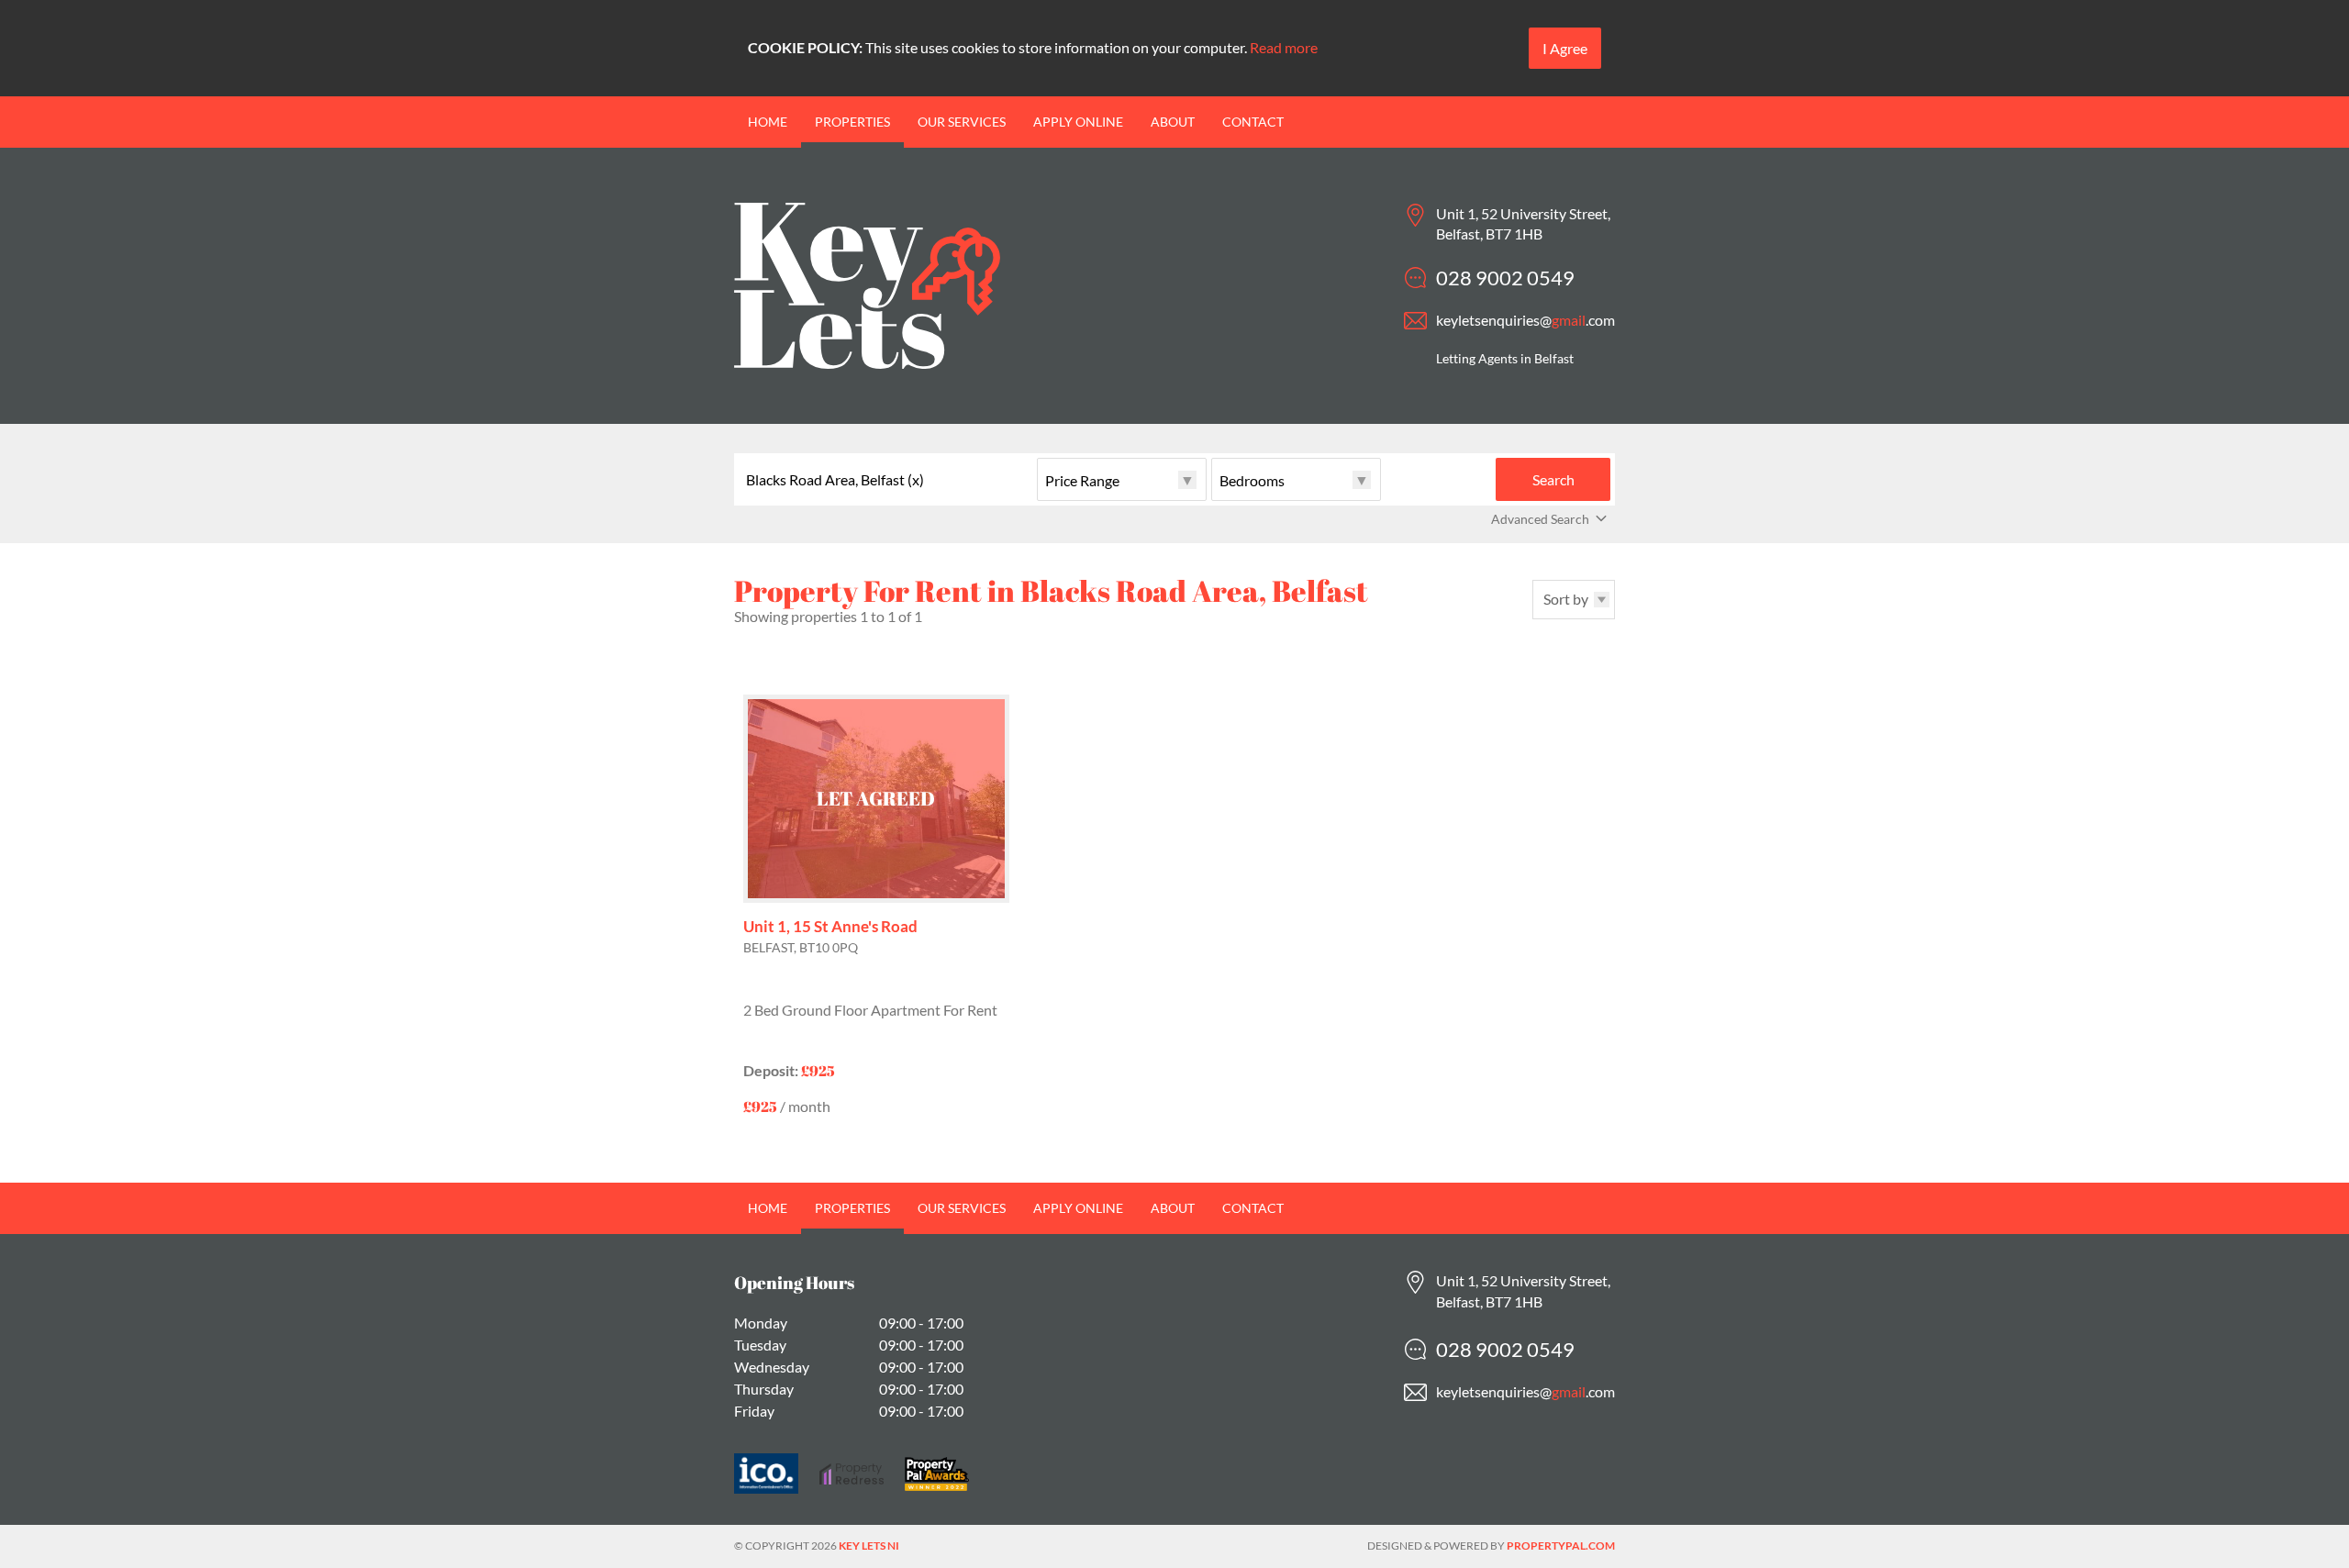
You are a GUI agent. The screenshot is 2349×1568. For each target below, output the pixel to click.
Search (1553, 479)
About (1173, 122)
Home (768, 122)
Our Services (962, 122)
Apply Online (1078, 122)
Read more (1284, 47)
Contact (1253, 122)
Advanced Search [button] (1540, 519)
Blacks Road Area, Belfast (835, 480)
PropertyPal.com (1561, 1546)
